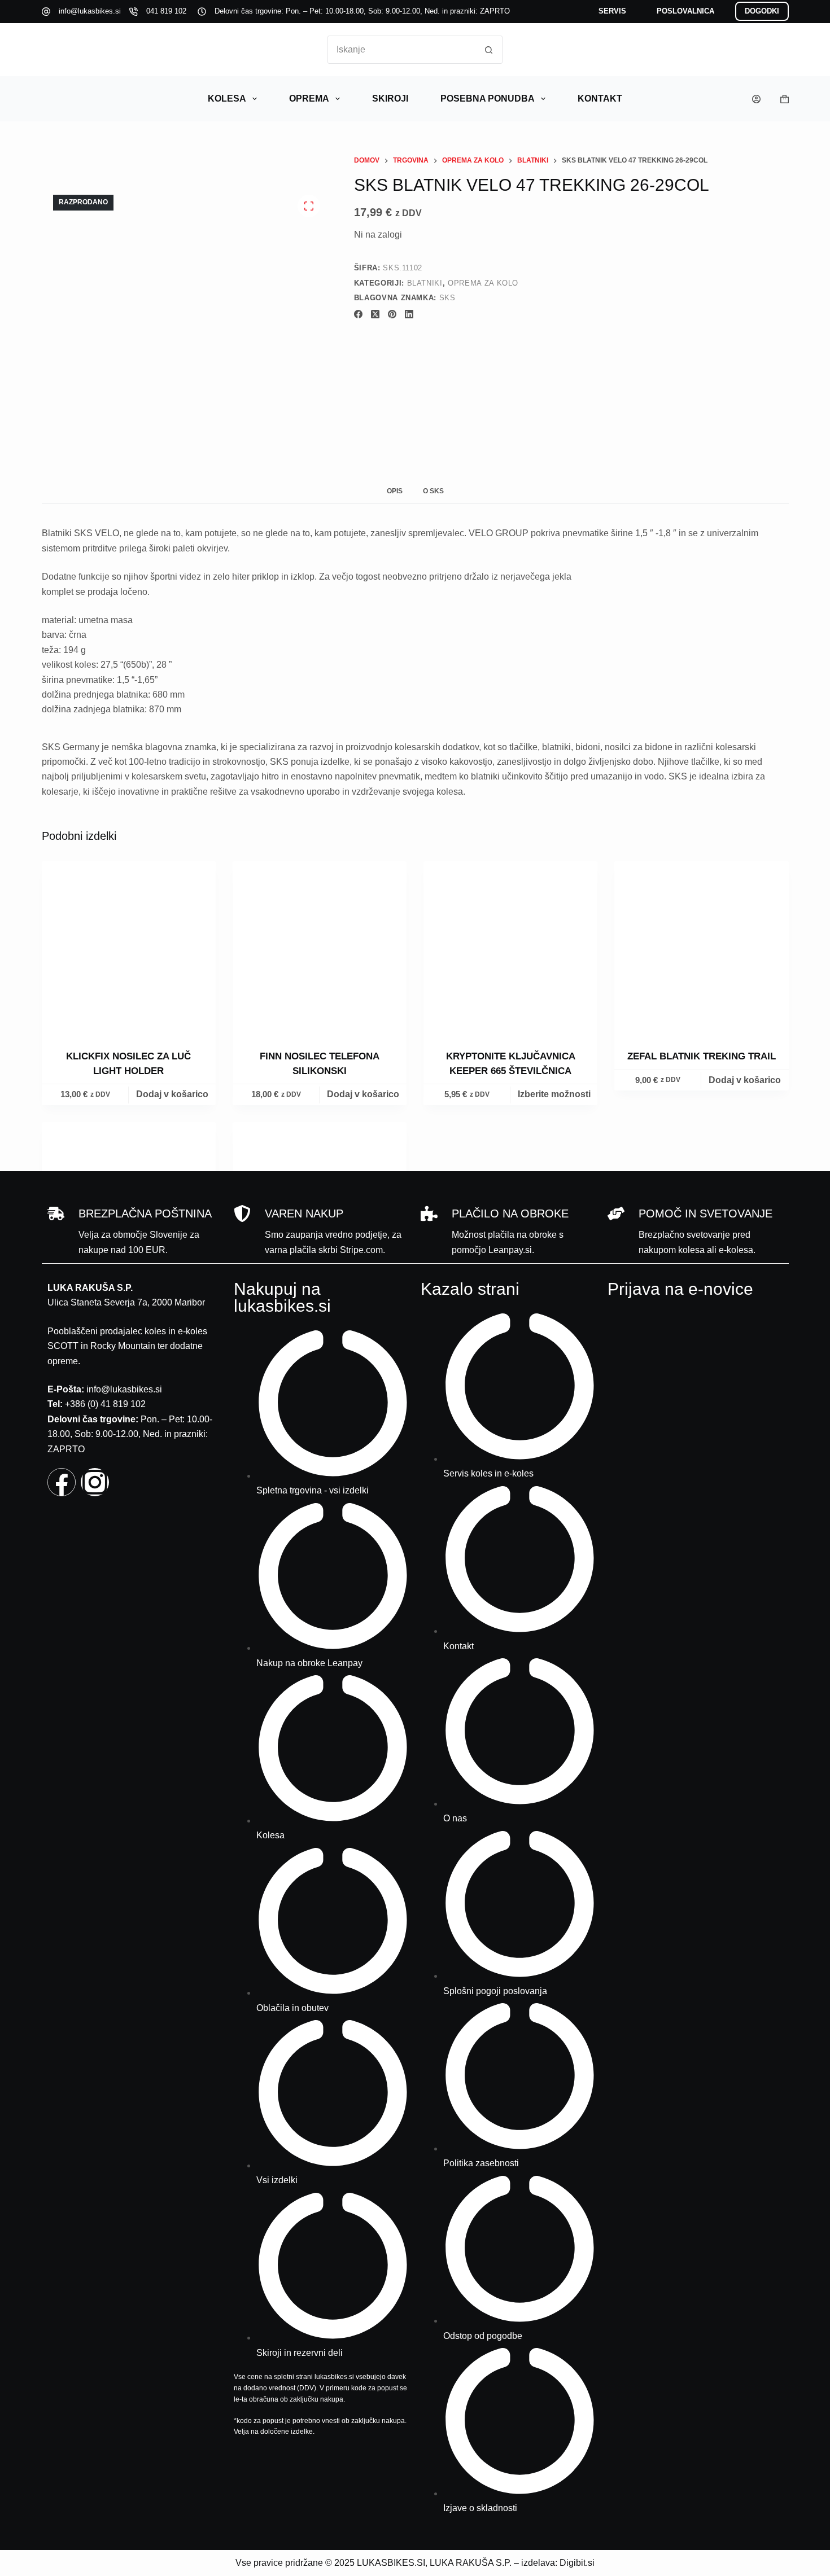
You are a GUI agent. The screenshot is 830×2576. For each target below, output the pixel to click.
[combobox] (402, 50)
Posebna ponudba (488, 98)
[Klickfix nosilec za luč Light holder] (129, 948)
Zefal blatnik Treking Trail (702, 1056)
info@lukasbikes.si (90, 11)
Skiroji (390, 98)
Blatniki (425, 283)
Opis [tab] (395, 491)
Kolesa (227, 98)
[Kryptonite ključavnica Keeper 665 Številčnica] (510, 948)
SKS (447, 298)
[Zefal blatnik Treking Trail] (701, 948)
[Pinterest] (392, 314)
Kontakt (600, 98)
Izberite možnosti (554, 1094)
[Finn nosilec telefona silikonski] (320, 948)
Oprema (309, 98)
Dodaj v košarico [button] (172, 1094)
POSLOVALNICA (685, 11)
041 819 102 (166, 11)
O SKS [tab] (433, 491)
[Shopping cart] (785, 99)
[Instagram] (95, 1482)
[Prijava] (756, 99)
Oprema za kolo (483, 283)
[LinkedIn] (409, 314)
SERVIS (612, 11)
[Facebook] (358, 314)
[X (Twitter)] (375, 314)
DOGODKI (762, 11)
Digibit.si (577, 2563)
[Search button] (488, 50)
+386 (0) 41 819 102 (105, 1404)
